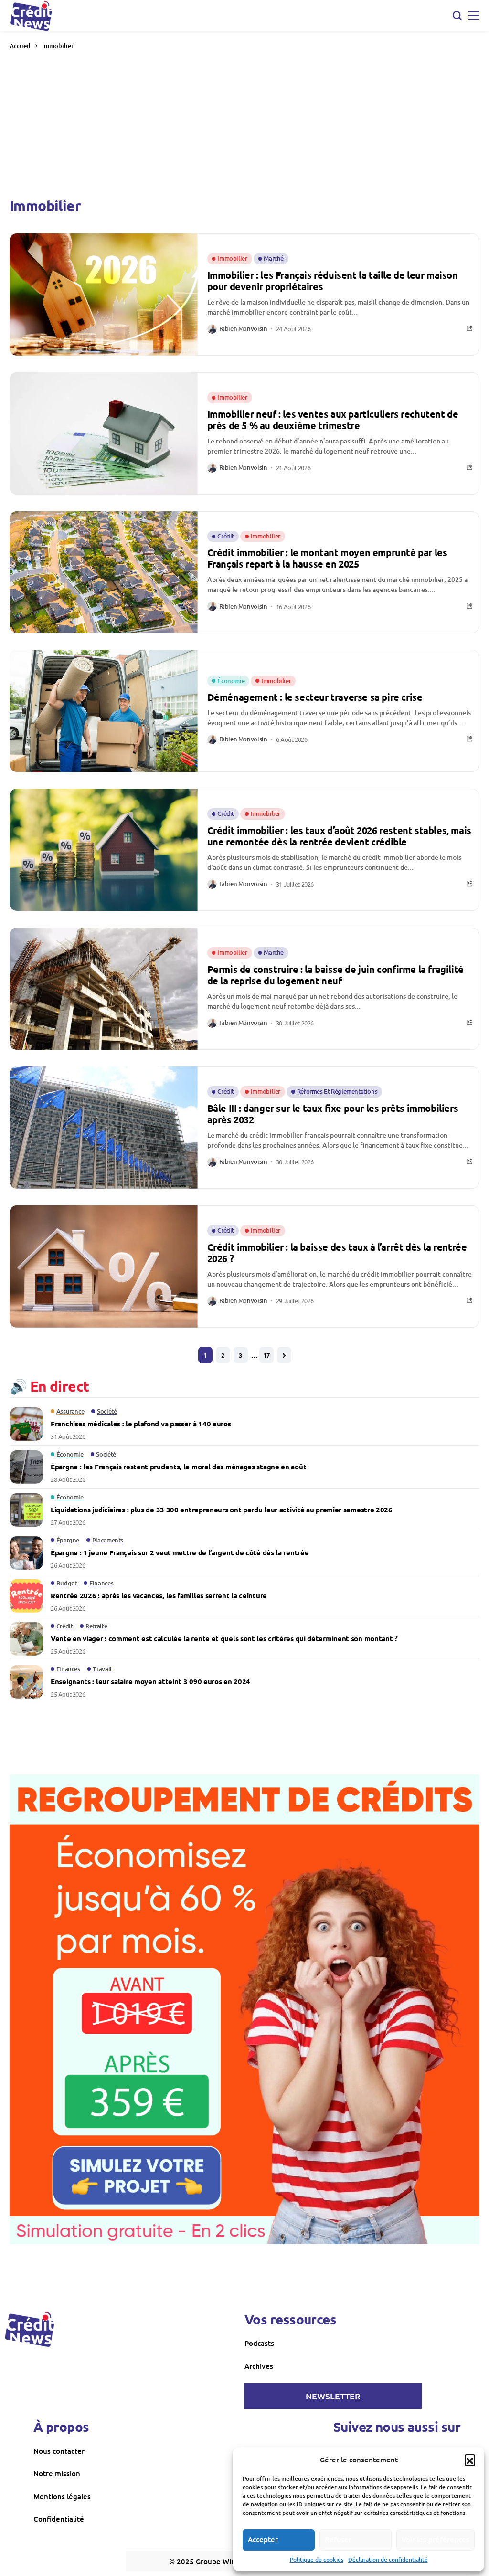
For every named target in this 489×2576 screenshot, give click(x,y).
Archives (259, 2366)
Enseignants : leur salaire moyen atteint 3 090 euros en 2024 (150, 1681)
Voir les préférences (436, 2539)
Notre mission (57, 2473)
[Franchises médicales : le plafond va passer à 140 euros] (26, 1424)
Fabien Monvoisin (243, 329)
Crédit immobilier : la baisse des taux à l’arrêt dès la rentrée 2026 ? (337, 1253)
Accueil (20, 46)
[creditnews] (30, 2329)
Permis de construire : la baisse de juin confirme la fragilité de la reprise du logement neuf (335, 975)
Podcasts (259, 2343)
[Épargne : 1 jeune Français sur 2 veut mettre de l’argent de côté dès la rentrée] (26, 1553)
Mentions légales (62, 2496)
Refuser (338, 2539)
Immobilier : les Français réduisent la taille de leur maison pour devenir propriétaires (333, 281)
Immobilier (58, 46)
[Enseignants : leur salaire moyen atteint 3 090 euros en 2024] (26, 1682)
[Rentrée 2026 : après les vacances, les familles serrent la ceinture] (26, 1596)
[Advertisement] (244, 123)
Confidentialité (59, 2519)
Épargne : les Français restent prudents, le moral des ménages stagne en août (178, 1467)
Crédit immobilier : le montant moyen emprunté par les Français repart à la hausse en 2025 (327, 558)
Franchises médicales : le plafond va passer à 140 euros (141, 1424)
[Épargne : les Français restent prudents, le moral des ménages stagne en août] (26, 1467)
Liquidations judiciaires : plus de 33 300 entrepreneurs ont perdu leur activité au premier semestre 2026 (222, 1510)
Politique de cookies (317, 2560)
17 (266, 1355)
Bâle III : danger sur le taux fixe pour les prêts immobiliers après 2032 (333, 1114)
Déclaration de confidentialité (388, 2560)
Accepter (263, 2539)
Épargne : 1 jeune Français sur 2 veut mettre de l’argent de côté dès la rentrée (180, 1552)
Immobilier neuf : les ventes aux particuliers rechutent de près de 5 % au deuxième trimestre (333, 420)
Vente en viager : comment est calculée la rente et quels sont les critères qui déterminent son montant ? (224, 1638)
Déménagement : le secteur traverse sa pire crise (315, 697)
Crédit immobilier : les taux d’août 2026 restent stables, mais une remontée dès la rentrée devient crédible (339, 836)
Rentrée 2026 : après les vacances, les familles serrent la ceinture (159, 1595)
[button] (470, 2460)
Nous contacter (59, 2451)
